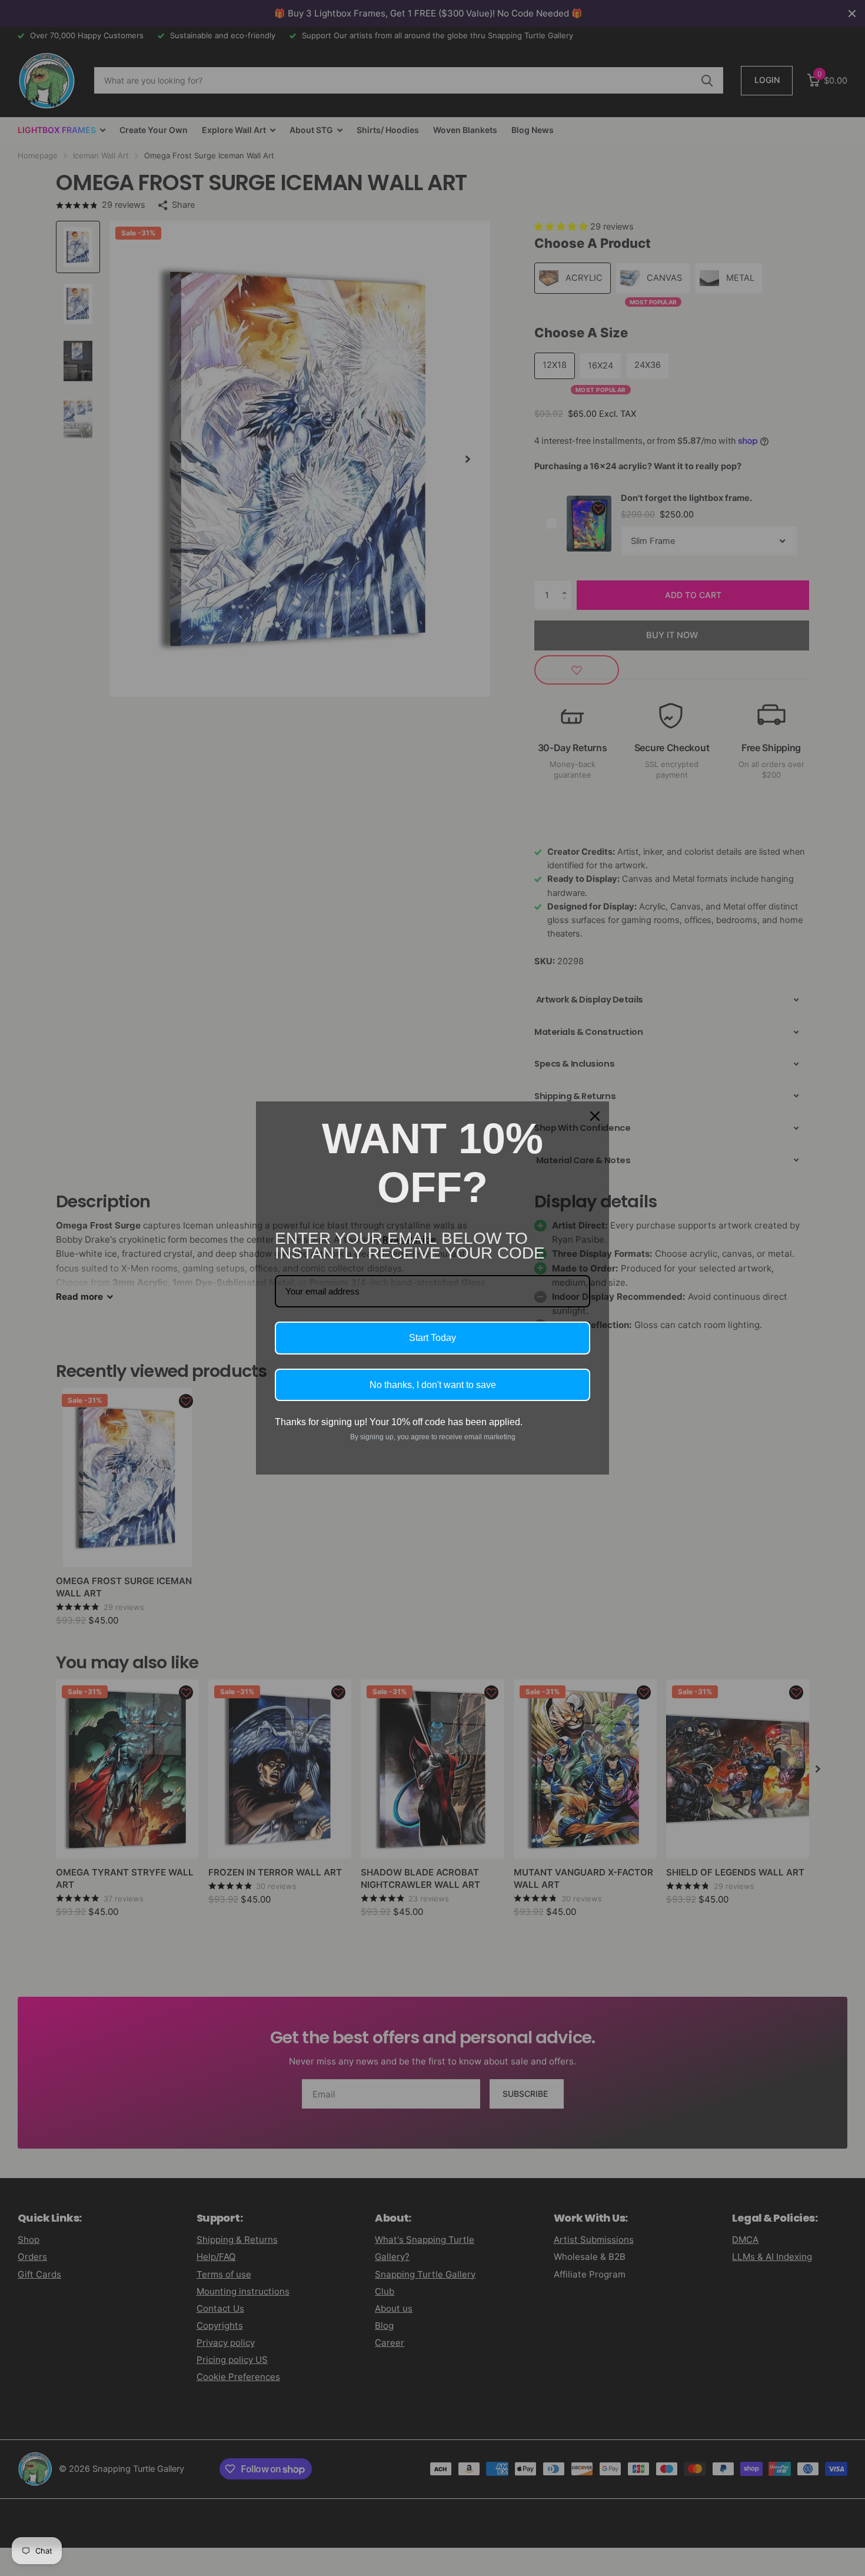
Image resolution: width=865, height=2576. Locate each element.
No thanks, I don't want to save (433, 1385)
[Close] (595, 1116)
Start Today (432, 1338)
